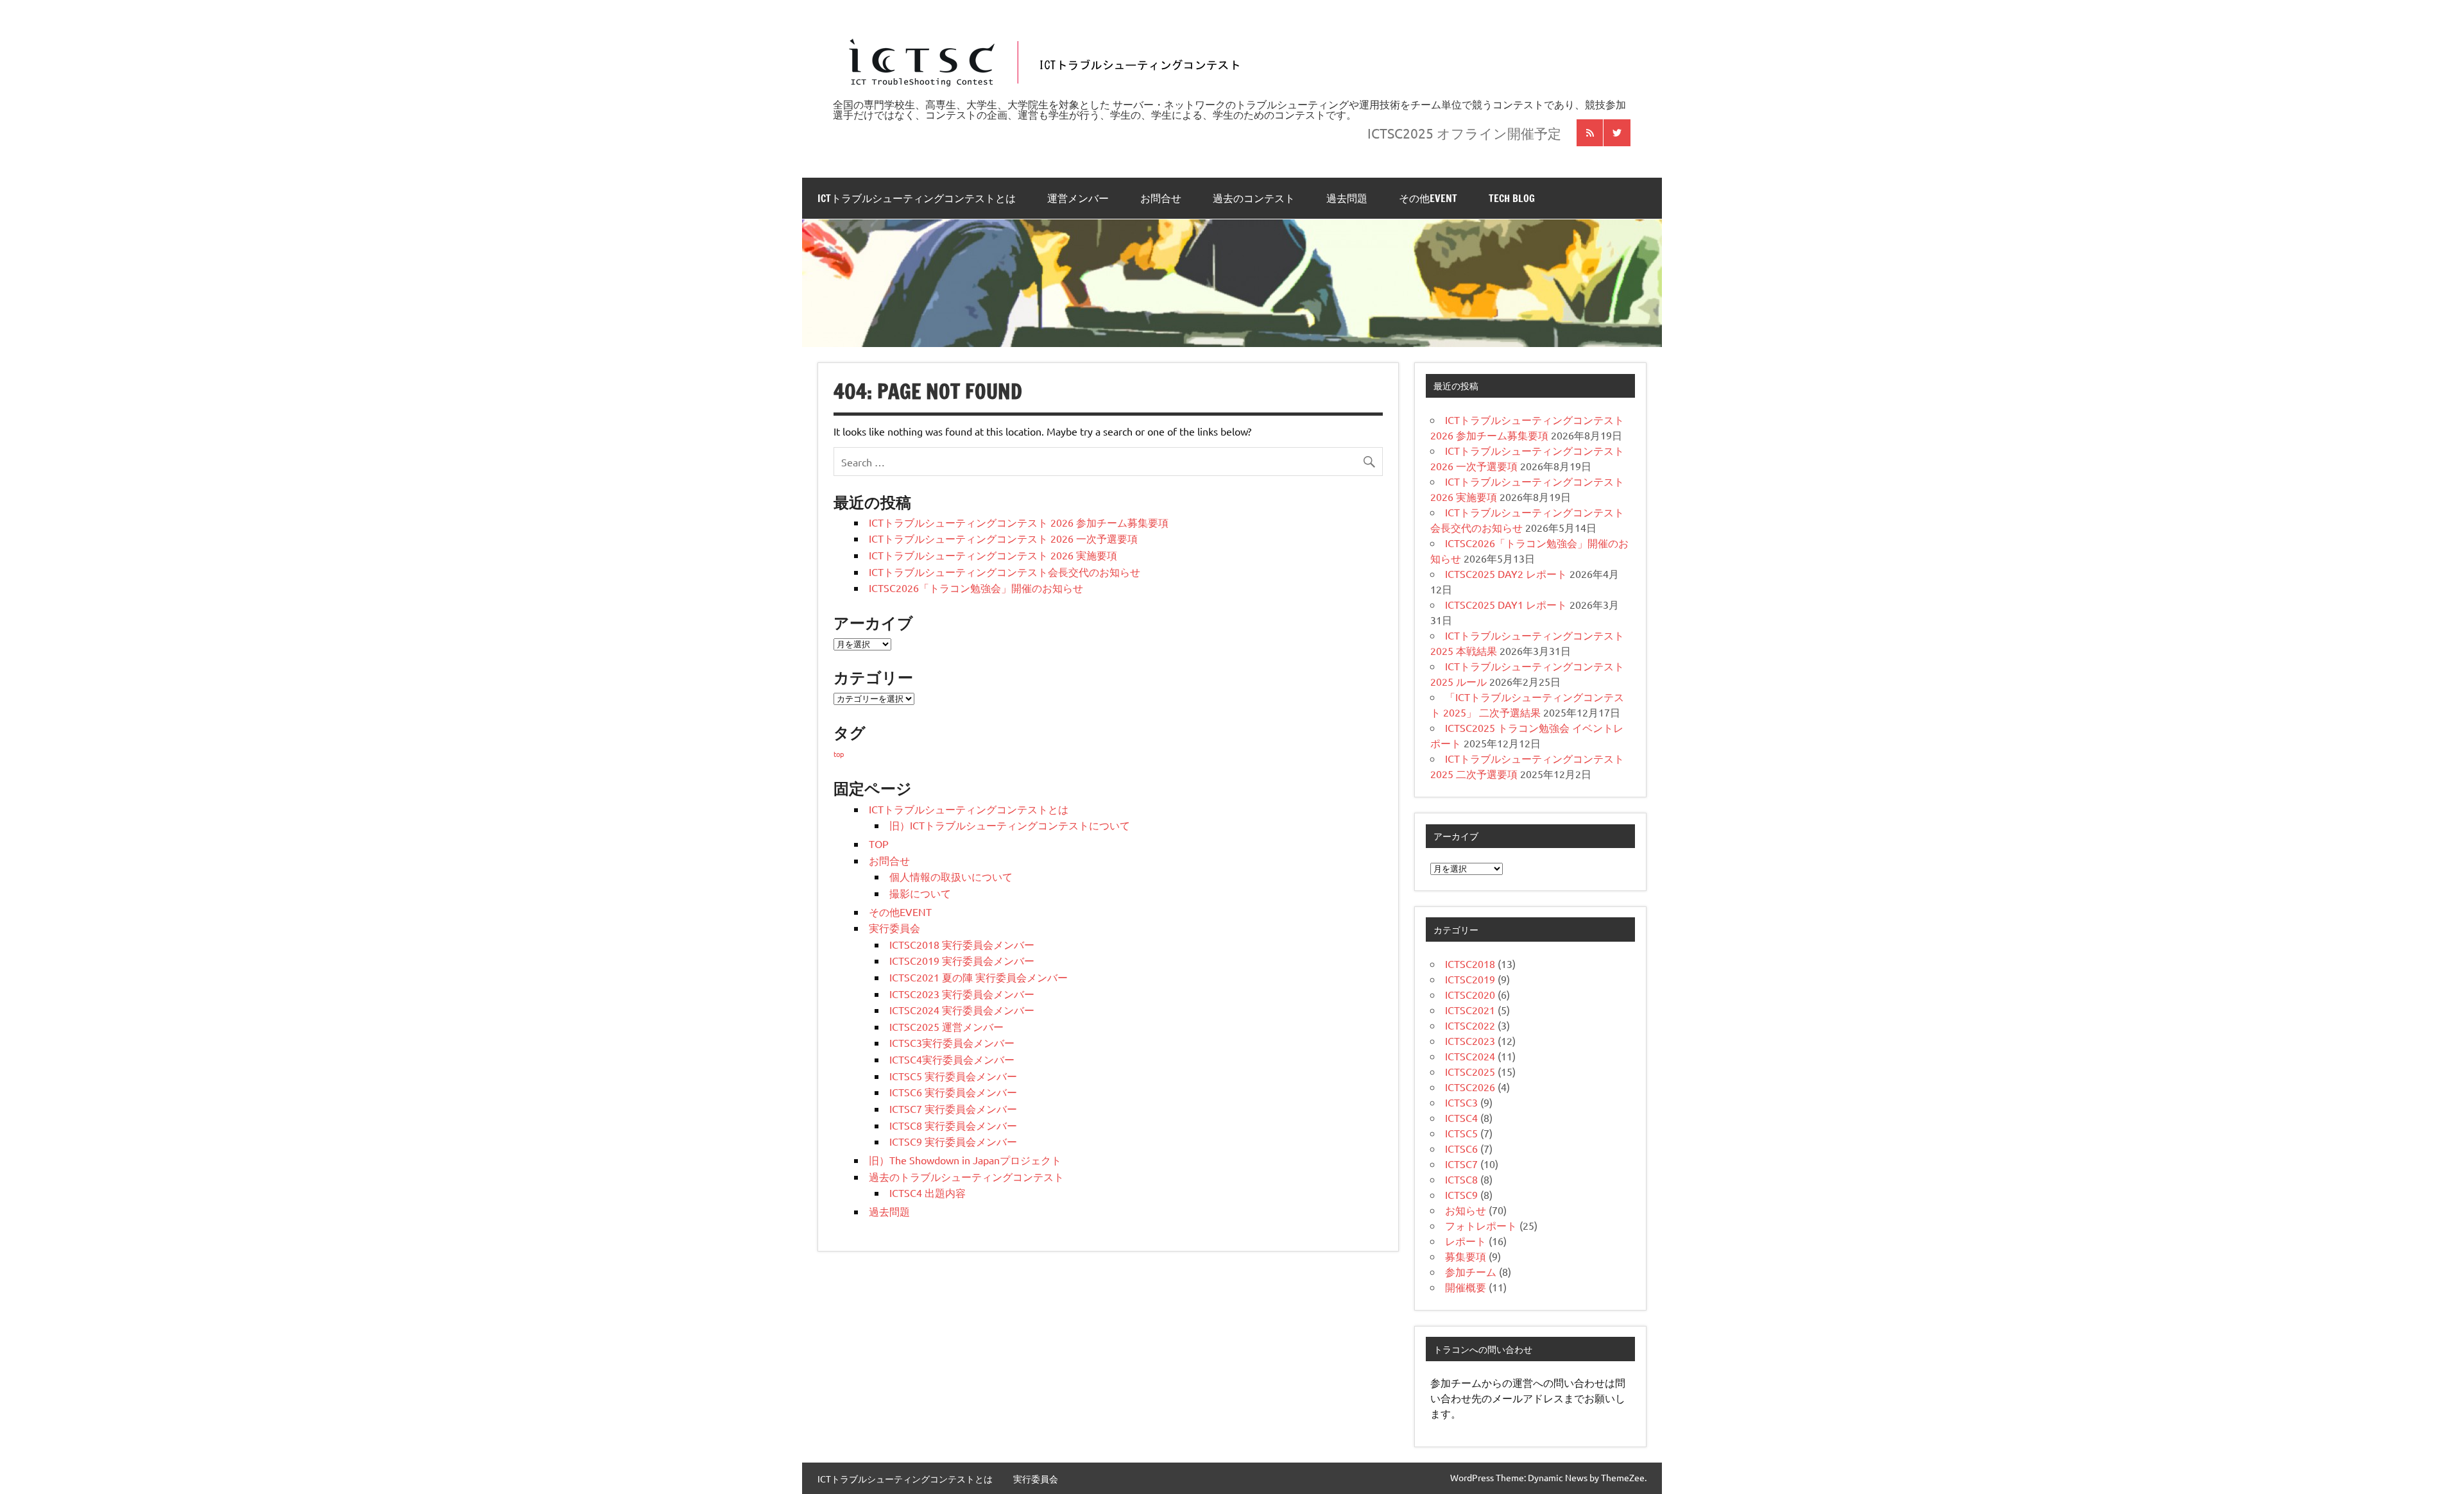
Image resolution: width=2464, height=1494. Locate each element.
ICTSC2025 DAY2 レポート (1506, 573)
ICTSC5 (1461, 1133)
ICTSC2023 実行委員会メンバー (962, 994)
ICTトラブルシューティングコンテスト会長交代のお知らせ (1005, 572)
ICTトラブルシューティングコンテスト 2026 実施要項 (993, 555)
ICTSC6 (1461, 1148)
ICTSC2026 (1470, 1087)
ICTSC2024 (1470, 1056)
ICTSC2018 (1470, 963)
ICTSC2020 (1470, 994)
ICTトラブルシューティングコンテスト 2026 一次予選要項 (1003, 538)
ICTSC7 (1461, 1164)
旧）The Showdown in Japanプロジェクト (965, 1160)
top (839, 754)
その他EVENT (1428, 198)
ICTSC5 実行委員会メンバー (953, 1076)
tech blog (1512, 198)
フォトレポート (1481, 1225)
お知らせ (1466, 1210)
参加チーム (1471, 1271)
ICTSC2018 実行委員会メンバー (962, 944)
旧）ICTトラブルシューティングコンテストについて (1010, 825)
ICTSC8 (1461, 1179)
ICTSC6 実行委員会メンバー (953, 1092)
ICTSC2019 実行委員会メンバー (962, 960)
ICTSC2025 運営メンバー (946, 1026)
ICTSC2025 (1470, 1071)
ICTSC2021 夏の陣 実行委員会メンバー (979, 977)
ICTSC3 (1461, 1102)
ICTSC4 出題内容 (928, 1193)
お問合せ (1161, 198)
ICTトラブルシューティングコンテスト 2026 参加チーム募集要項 (1019, 522)
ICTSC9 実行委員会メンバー (953, 1141)
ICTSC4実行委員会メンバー (952, 1059)
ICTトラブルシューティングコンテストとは (917, 198)
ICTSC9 (1461, 1194)
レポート (1466, 1241)
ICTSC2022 (1470, 1025)
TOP (879, 844)
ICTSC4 (1461, 1117)
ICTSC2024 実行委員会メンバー (962, 1010)
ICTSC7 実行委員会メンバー (953, 1108)
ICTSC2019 (1470, 979)
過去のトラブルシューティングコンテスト (966, 1176)
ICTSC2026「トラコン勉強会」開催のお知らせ (976, 588)
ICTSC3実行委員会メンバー (952, 1042)
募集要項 (1466, 1256)
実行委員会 (894, 928)
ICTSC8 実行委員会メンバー (953, 1125)
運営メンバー (1078, 198)
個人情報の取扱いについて (951, 876)
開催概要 (1466, 1287)
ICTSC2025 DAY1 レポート (1506, 604)
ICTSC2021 (1470, 1010)
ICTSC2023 (1470, 1040)
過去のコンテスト (1254, 198)
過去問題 (1347, 198)
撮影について (920, 893)
